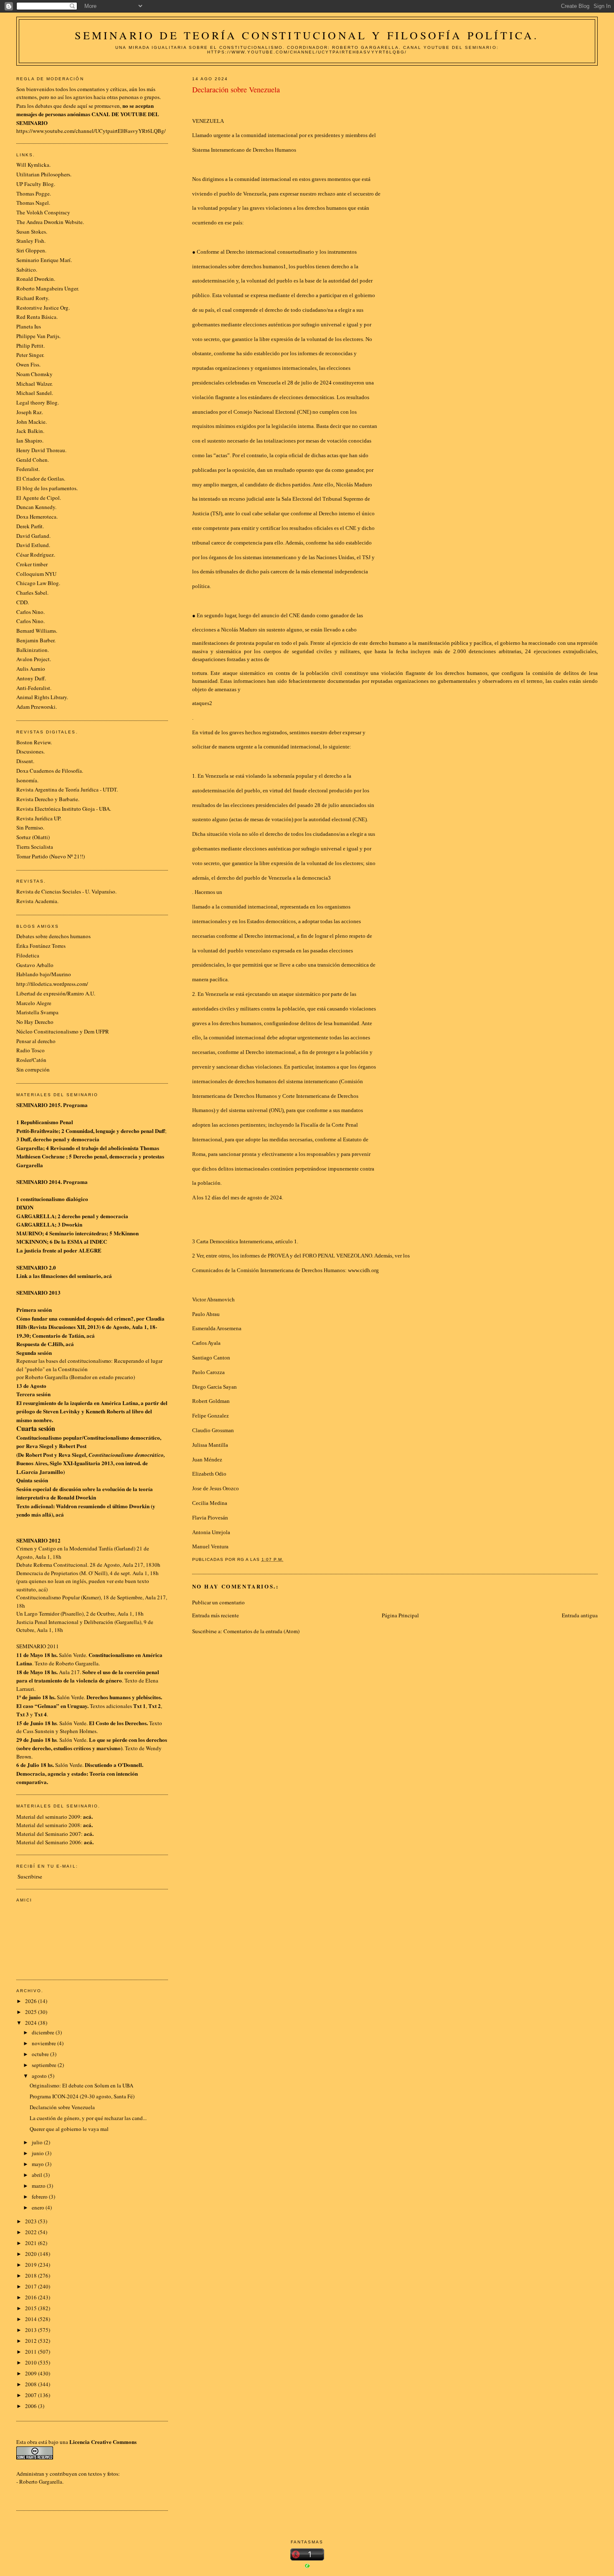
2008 (32, 2384)
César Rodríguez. (36, 555)
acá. (89, 1834)
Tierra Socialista (35, 847)
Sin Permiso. (30, 827)
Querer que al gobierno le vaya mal (69, 2129)
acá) (43, 1589)
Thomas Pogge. (34, 193)
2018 (32, 2276)
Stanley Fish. (31, 241)
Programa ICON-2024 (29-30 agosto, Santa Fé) (82, 2096)
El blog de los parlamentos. (47, 488)
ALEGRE (90, 1250)
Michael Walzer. (34, 384)
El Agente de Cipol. (39, 498)
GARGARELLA (36, 1216)
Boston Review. (34, 742)
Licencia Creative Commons (103, 2442)
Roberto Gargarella (41, 2482)
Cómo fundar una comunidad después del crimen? (75, 1318)
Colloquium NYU (36, 574)
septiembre (45, 2065)
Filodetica (28, 955)
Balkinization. (33, 650)
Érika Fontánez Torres (41, 946)
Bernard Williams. (37, 631)
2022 (32, 2232)
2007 (32, 2395)
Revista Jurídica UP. (39, 818)
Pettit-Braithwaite (37, 1131)
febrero (40, 2197)
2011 (32, 2352)
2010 (32, 2362)
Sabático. (27, 270)
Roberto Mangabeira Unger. (48, 288)
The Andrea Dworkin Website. (50, 222)
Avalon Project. (34, 659)
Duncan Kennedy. (36, 507)
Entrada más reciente (216, 1615)
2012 (32, 2341)
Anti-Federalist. (34, 688)
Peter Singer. (30, 355)
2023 (32, 2221)
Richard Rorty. (33, 298)
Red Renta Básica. (37, 317)
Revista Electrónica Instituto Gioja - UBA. (64, 809)
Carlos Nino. (30, 612)
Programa (75, 1105)
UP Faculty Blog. (36, 184)
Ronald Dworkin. (36, 279)
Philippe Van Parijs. (38, 336)
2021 (32, 2243)
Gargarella (30, 1148)
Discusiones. (30, 751)
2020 (32, 2254)
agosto (40, 2076)
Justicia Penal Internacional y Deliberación (65, 1622)
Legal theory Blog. (38, 402)
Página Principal (400, 1615)
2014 (32, 2319)
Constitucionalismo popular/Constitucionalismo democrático (88, 1437)
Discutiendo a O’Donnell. (114, 1765)
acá (108, 1276)
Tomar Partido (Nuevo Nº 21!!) (51, 856)
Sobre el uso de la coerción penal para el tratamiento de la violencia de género (88, 1676)
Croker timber (32, 564)
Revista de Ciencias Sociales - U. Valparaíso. (66, 891)
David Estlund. (33, 545)
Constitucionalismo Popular (48, 1597)
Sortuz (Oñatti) (33, 837)
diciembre (44, 2032)
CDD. (23, 602)
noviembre (44, 2043)
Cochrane (53, 1156)
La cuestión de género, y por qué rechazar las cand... (88, 2118)
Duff (160, 1131)
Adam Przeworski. (37, 707)
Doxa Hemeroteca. (37, 517)
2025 (32, 2012)
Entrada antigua (580, 1615)
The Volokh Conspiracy (43, 212)
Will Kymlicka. (33, 165)
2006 (32, 2406)
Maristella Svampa (37, 1012)
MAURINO (29, 1233)
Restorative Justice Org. (43, 308)
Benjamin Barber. (36, 640)
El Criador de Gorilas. (41, 479)
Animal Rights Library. (42, 697)
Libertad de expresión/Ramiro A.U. (56, 993)
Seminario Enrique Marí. (44, 260)
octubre (41, 2054)
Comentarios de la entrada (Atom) (261, 1631)
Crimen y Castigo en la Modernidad (57, 1548)
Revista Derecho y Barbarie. (48, 799)
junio (38, 2153)
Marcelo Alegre (34, 1003)
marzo (39, 2186)
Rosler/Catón (31, 1060)
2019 (32, 2265)
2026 (32, 2001)
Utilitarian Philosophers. (44, 174)
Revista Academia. (37, 901)
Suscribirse (30, 1876)
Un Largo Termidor (38, 1614)
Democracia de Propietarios (47, 1573)
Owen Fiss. (28, 364)
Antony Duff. (31, 678)
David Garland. (33, 536)
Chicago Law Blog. (38, 583)
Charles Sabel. (32, 593)
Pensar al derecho (36, 1041)
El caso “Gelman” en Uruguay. (52, 1706)
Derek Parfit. (30, 526)
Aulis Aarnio (31, 669)
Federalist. (28, 469)
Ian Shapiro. (30, 440)
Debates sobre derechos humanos (53, 936)
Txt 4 (41, 1714)
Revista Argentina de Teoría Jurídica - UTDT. (67, 789)
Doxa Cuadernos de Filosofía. (50, 771)
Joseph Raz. (30, 412)
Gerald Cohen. (33, 460)
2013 (32, 2330)
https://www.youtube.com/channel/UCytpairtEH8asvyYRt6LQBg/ (91, 131)
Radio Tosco (30, 1050)
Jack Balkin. (30, 431)
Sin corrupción (33, 1069)
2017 (32, 2286)
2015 (32, 2308)
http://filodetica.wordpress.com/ (52, 984)
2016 (32, 2297)
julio (38, 2142)
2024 (32, 2023)
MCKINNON (32, 1241)
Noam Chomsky (34, 374)
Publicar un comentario (218, 1602)
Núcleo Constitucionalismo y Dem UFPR (63, 1031)
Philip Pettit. (30, 346)
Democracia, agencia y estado (51, 1773)
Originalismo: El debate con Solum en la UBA (81, 2085)
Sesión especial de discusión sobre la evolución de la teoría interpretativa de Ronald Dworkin (85, 1493)
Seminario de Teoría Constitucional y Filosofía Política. (307, 35)
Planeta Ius (29, 326)
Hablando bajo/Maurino (44, 974)
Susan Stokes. (32, 232)
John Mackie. (32, 422)
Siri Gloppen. (31, 250)
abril (38, 2175)
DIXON (25, 1207)
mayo (38, 2164)
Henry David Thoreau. (41, 450)
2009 (32, 2373)
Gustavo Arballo (35, 965)
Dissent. (25, 761)
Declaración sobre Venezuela (62, 2107)
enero (39, 2207)
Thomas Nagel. (33, 203)
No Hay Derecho (35, 1022)
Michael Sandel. (35, 393)
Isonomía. (27, 780)
